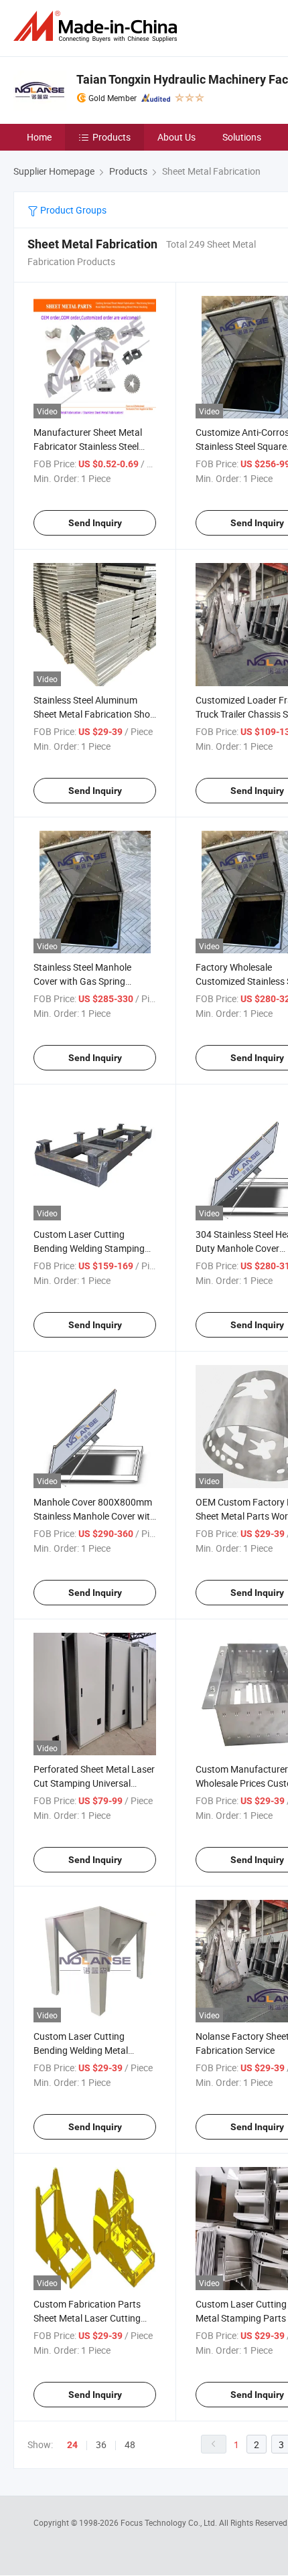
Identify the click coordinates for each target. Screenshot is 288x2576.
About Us (176, 137)
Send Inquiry (95, 523)
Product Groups (72, 210)
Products (112, 137)
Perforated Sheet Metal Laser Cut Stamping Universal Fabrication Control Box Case (94, 1783)
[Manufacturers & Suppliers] (98, 26)
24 (72, 2445)
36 (101, 2444)
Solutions (242, 137)
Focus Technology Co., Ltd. (170, 2522)
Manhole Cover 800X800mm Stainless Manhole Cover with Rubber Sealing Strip (94, 1516)
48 (130, 2444)
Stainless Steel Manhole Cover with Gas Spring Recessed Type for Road (83, 981)
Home (39, 137)
